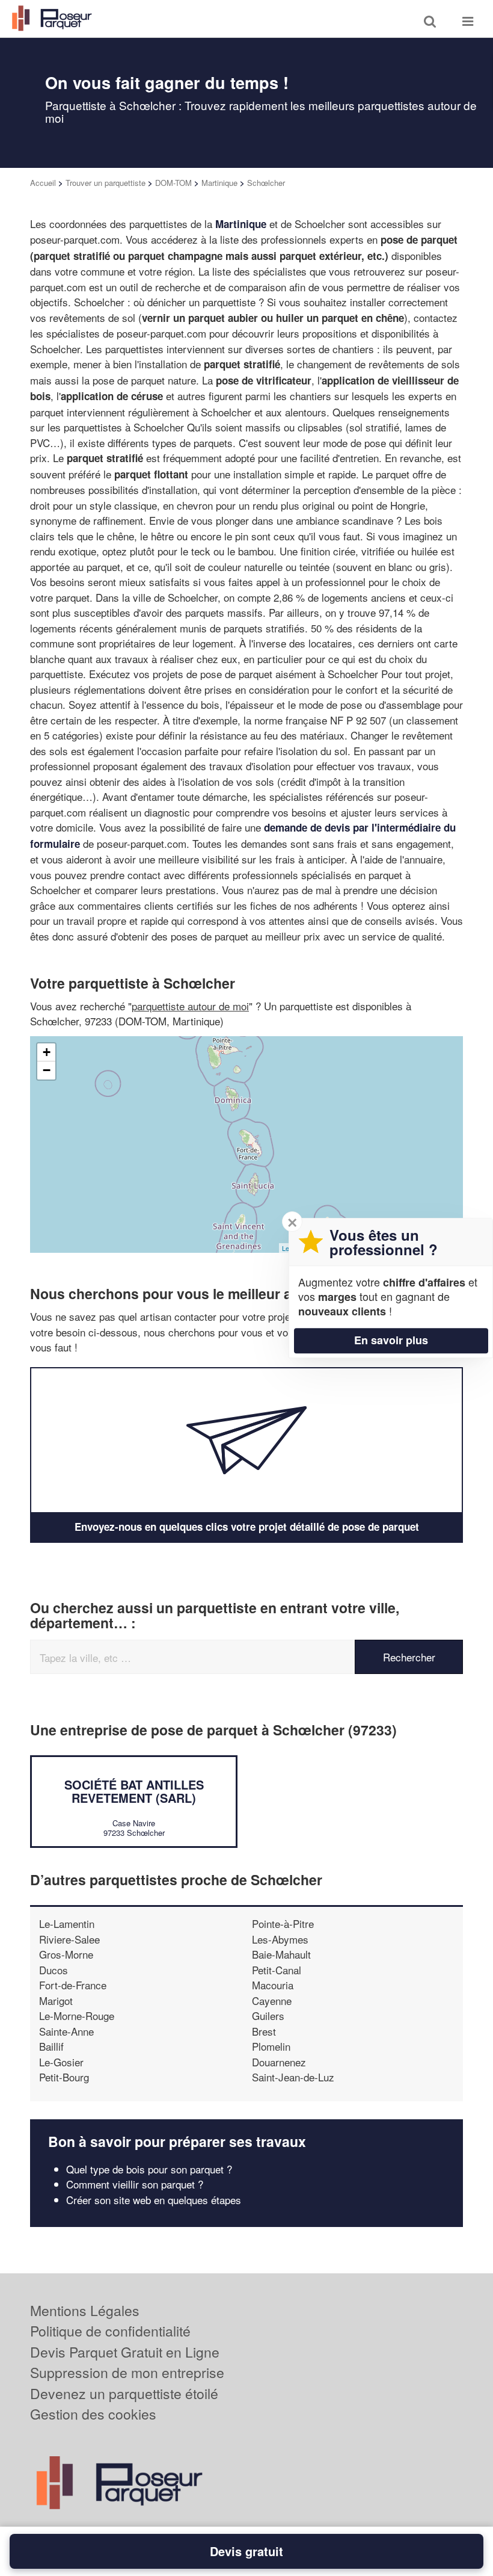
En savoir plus (391, 1340)
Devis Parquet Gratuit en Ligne (125, 2352)
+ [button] (47, 1052)
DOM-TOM (173, 183)
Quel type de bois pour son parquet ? (149, 2169)
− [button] (47, 1070)
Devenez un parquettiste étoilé (124, 2393)
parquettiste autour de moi (190, 1006)
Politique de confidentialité (110, 2331)
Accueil (43, 183)
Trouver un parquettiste (106, 183)
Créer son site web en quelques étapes (154, 2200)
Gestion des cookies (93, 2414)
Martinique (219, 183)
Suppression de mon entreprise (127, 2372)
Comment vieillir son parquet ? (135, 2184)
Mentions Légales (85, 2310)
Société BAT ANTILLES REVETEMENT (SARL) (134, 1791)
